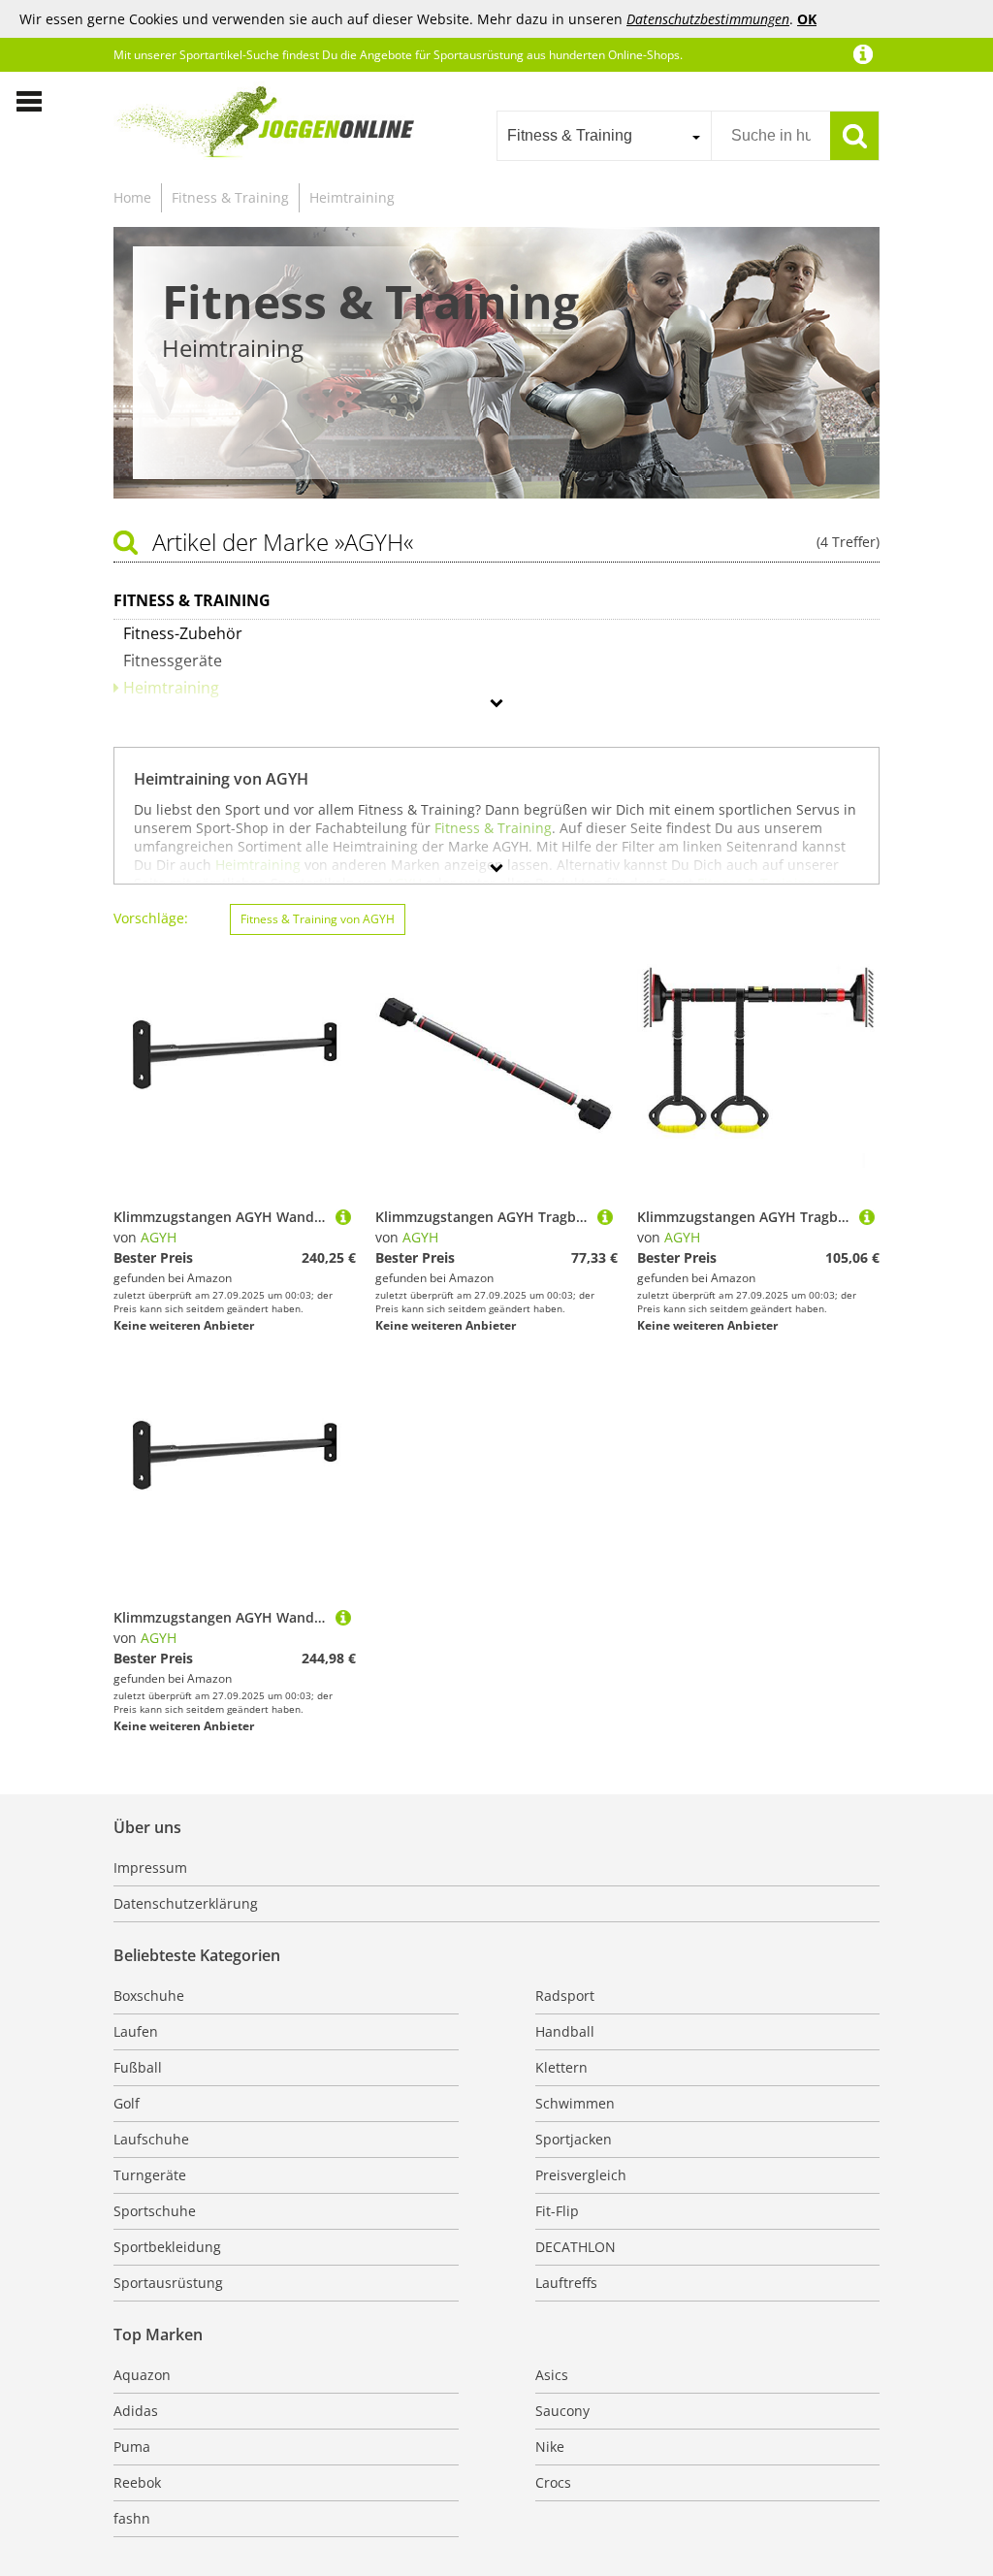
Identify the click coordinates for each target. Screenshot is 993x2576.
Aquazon (142, 2375)
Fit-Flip (557, 2211)
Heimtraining (352, 197)
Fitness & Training (230, 197)
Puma (132, 2447)
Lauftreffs (566, 2283)
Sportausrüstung (168, 2283)
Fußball (138, 2067)
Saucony (562, 2411)
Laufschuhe (151, 2139)
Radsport (565, 1996)
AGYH (159, 1237)
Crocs (553, 2482)
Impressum (150, 1868)
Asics (552, 2375)
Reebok (137, 2482)
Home (132, 197)
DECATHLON (576, 2247)
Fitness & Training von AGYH (318, 919)
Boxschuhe (149, 1996)
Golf (127, 2103)
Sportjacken (574, 2139)
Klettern (561, 2067)
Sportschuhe (155, 2211)
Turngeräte (150, 2175)
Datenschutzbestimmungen (708, 19)
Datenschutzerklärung (186, 1903)
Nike (550, 2447)
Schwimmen (575, 2103)
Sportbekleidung (167, 2247)
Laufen (136, 2031)
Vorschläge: (151, 918)
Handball (565, 2031)
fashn (132, 2518)
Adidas (136, 2411)
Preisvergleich (581, 2175)
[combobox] (604, 136)
